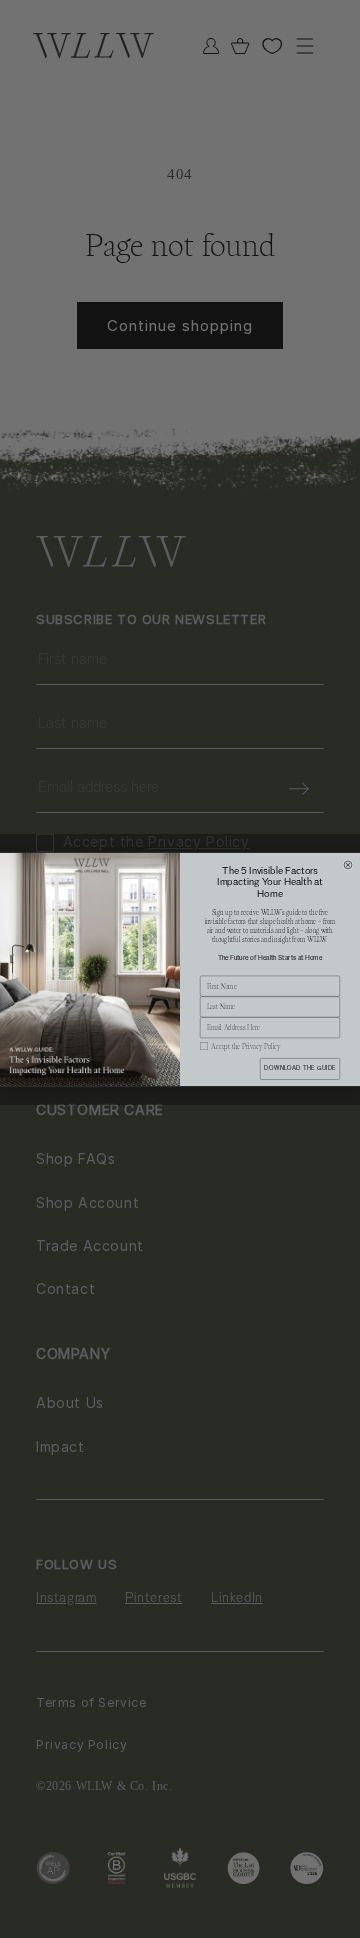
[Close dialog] (348, 864)
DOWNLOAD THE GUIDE (299, 1068)
